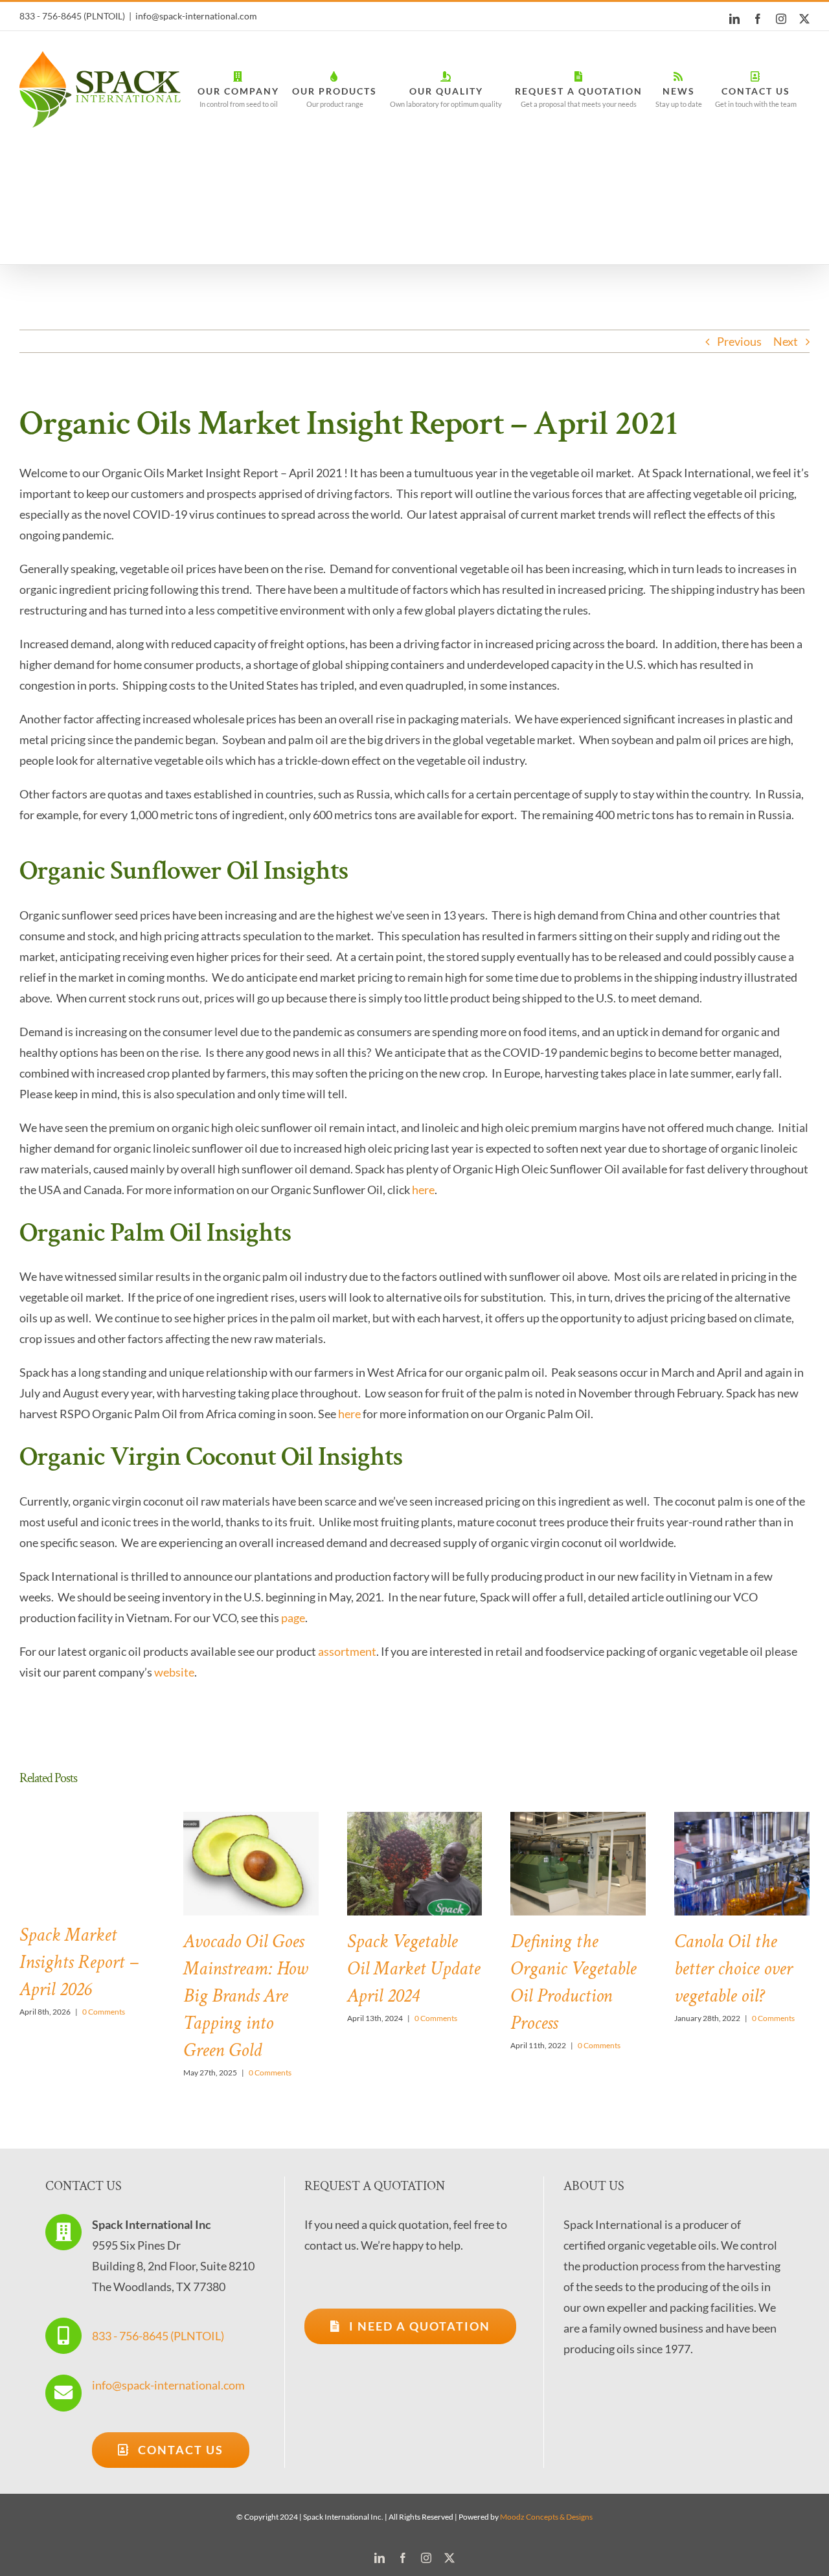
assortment (347, 1651)
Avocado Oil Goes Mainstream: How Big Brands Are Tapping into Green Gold (245, 1996)
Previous (739, 341)
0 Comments (104, 2012)
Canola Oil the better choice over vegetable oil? (733, 1969)
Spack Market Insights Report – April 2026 (79, 1962)
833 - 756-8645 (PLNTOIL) (158, 2336)
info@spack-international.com (196, 16)
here (423, 1190)
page (293, 1618)
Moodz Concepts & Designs (546, 2517)
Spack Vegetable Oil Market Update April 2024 (414, 1969)
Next (786, 341)
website (174, 1672)
